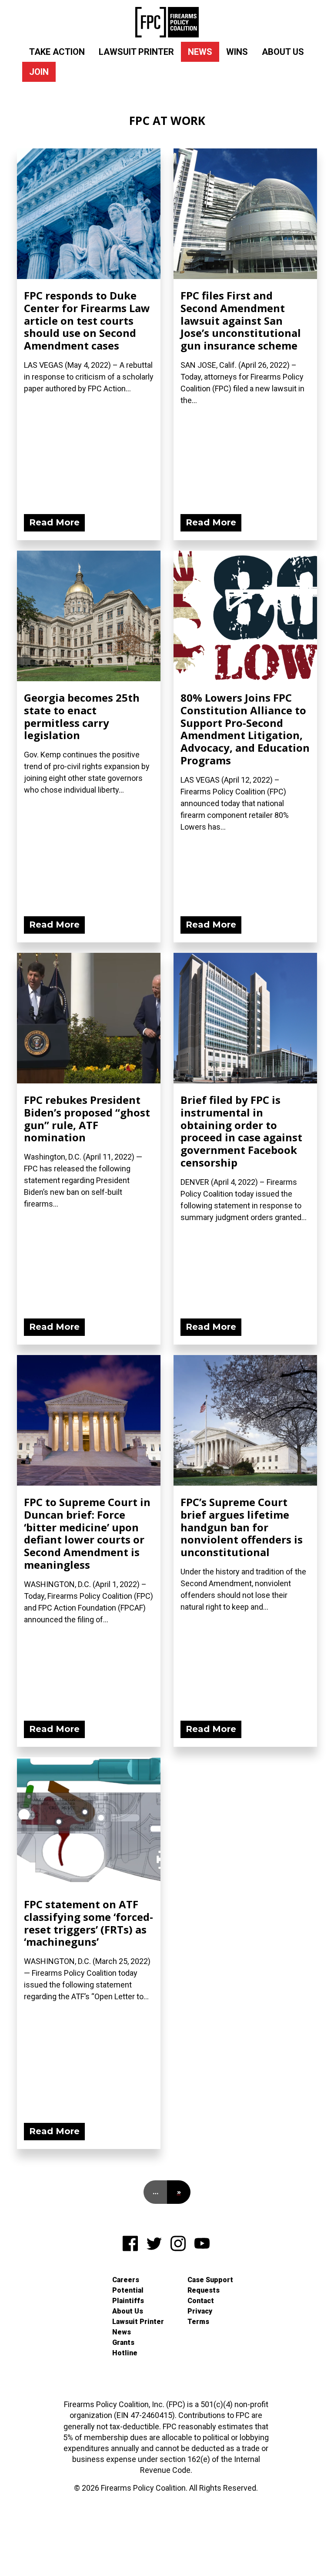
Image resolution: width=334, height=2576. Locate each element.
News (200, 52)
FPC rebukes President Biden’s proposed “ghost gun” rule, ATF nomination (87, 1118)
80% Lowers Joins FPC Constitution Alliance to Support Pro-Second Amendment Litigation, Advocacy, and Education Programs (245, 729)
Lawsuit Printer (136, 52)
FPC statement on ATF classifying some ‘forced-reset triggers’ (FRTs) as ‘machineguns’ (89, 1923)
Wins (237, 52)
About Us (283, 52)
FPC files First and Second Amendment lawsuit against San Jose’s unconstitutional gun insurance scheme (241, 320)
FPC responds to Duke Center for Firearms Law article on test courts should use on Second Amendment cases (87, 320)
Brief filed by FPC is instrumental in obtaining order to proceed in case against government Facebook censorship (241, 1131)
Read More (54, 522)
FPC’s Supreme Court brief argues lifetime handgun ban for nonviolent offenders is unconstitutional (242, 1527)
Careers (126, 2280)
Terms (198, 2322)
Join (39, 72)
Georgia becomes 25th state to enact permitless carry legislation (82, 716)
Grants (123, 2342)
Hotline (125, 2353)
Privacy (200, 2311)
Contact (201, 2301)
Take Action (57, 52)
